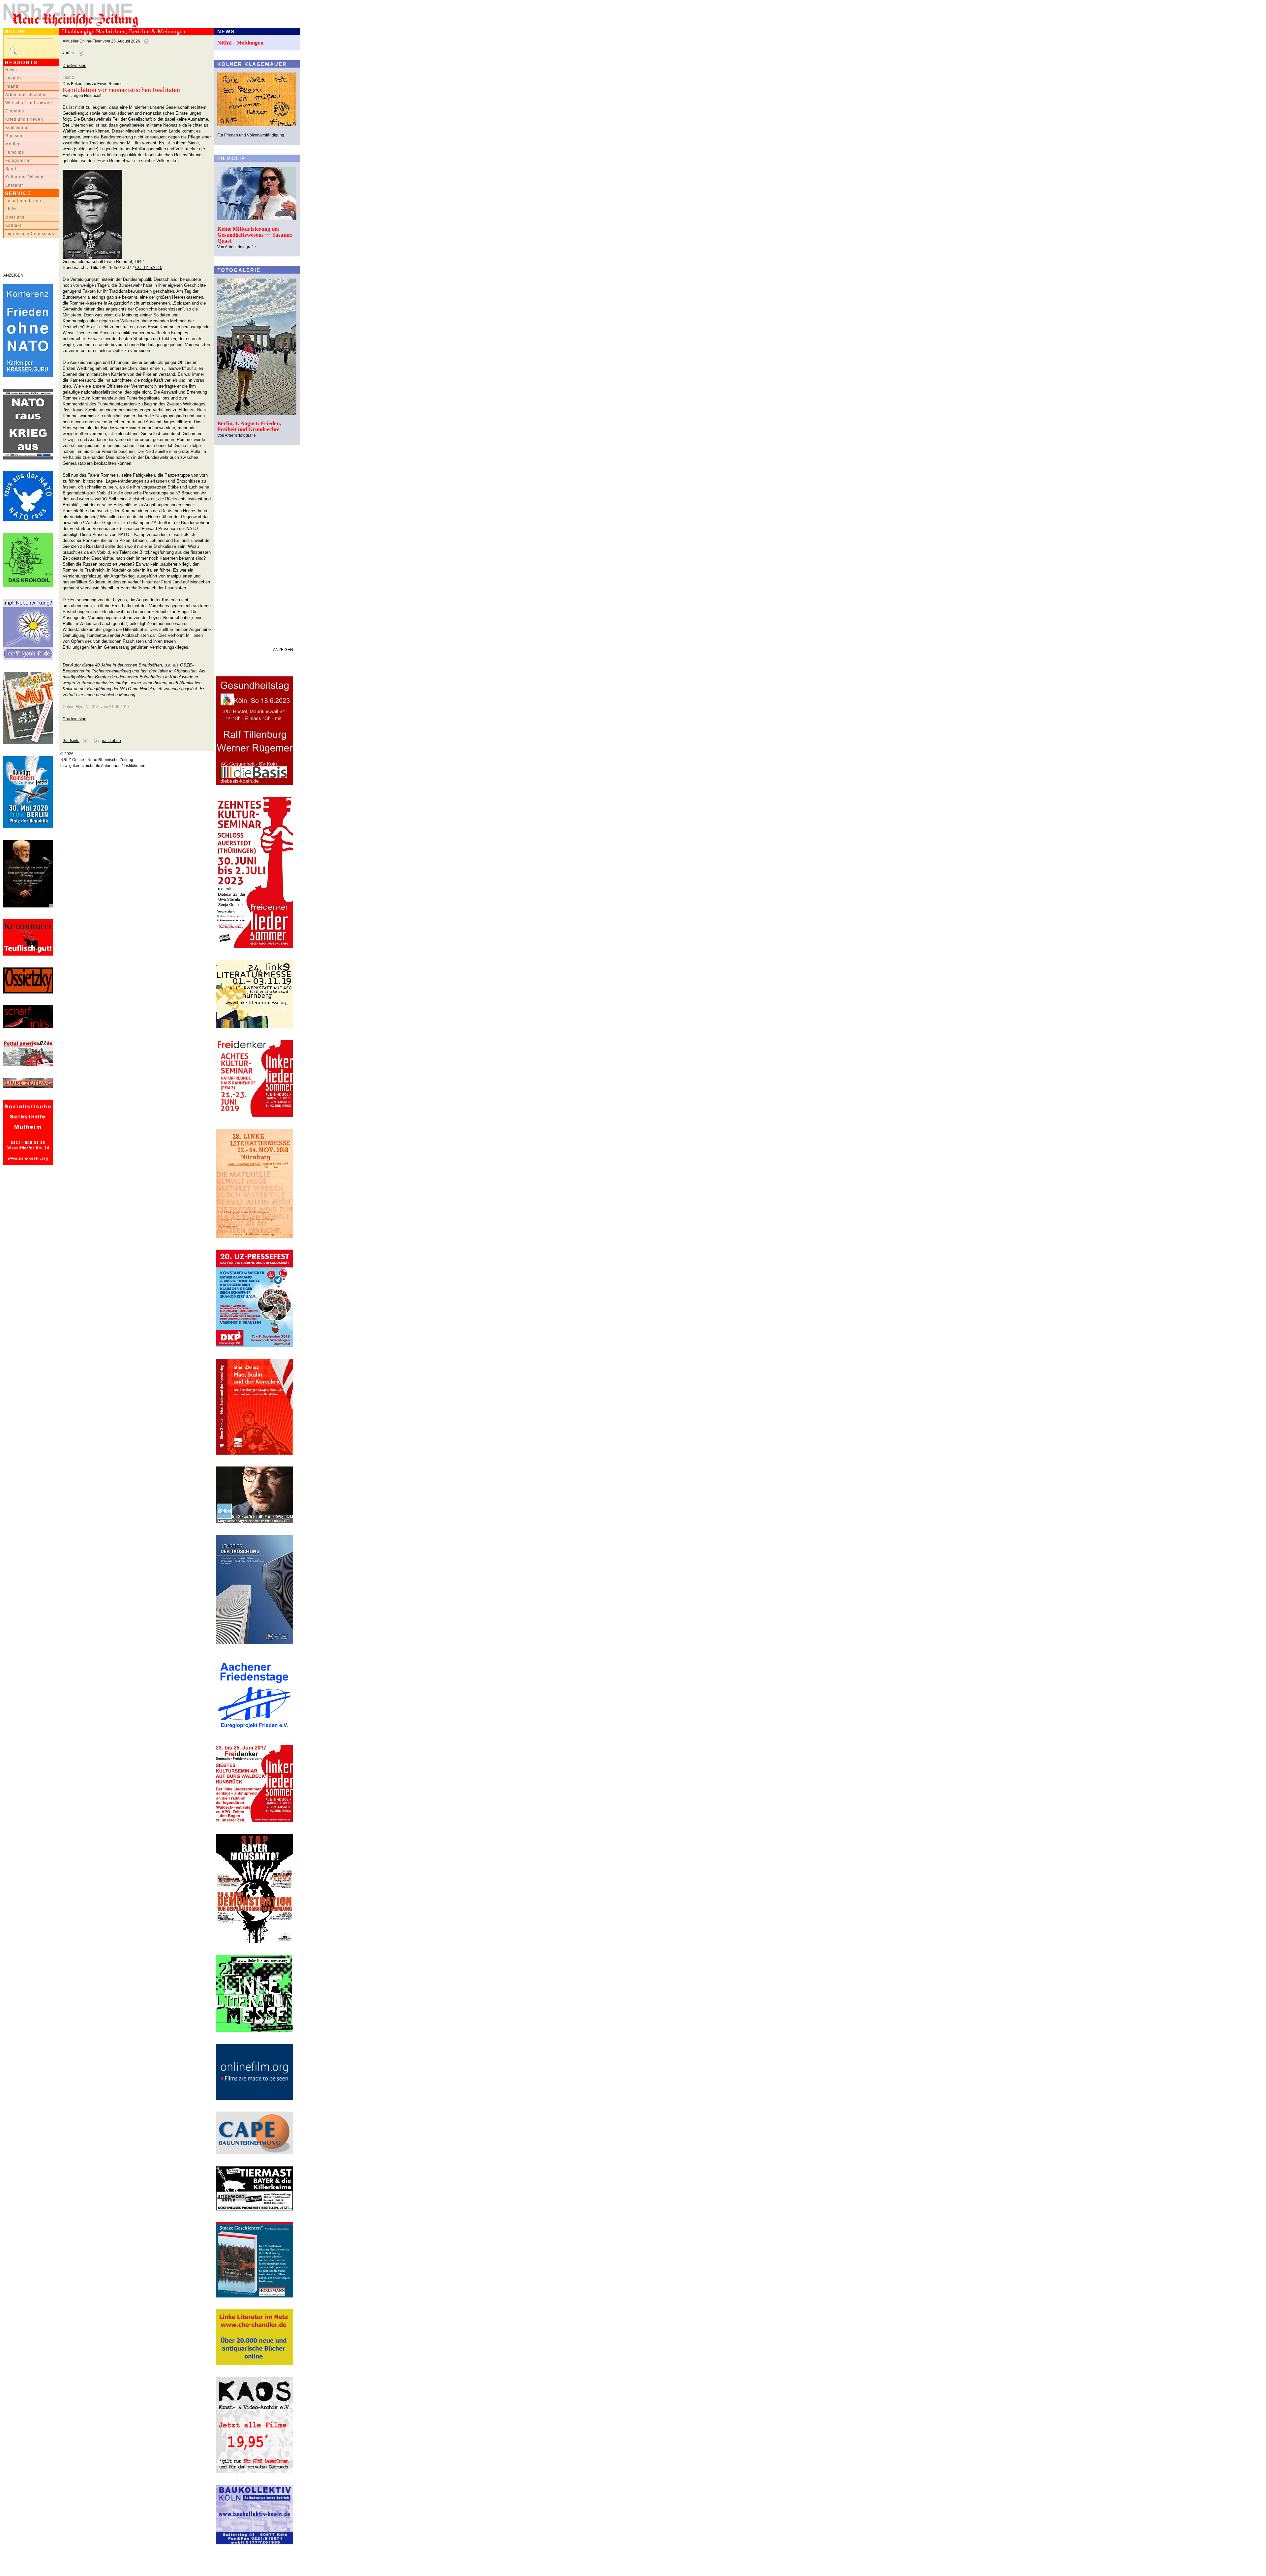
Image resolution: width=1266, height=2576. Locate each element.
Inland (12, 86)
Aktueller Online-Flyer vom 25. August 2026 (101, 41)
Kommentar (17, 128)
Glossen (14, 136)
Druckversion (75, 66)
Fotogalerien (19, 161)
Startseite (71, 741)
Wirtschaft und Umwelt (29, 103)
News (11, 70)
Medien (13, 144)
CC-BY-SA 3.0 (149, 267)
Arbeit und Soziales (26, 95)
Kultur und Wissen (24, 177)
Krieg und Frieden (24, 119)
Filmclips (15, 152)
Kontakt (13, 225)
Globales (15, 111)
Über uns (15, 217)
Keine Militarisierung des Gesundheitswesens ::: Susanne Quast (255, 235)
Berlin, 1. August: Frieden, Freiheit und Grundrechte (249, 426)
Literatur (14, 185)
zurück (69, 53)
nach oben (111, 741)
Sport (11, 169)
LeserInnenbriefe (23, 201)
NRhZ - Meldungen (240, 43)
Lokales (14, 78)
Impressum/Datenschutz (30, 234)
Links (11, 209)
